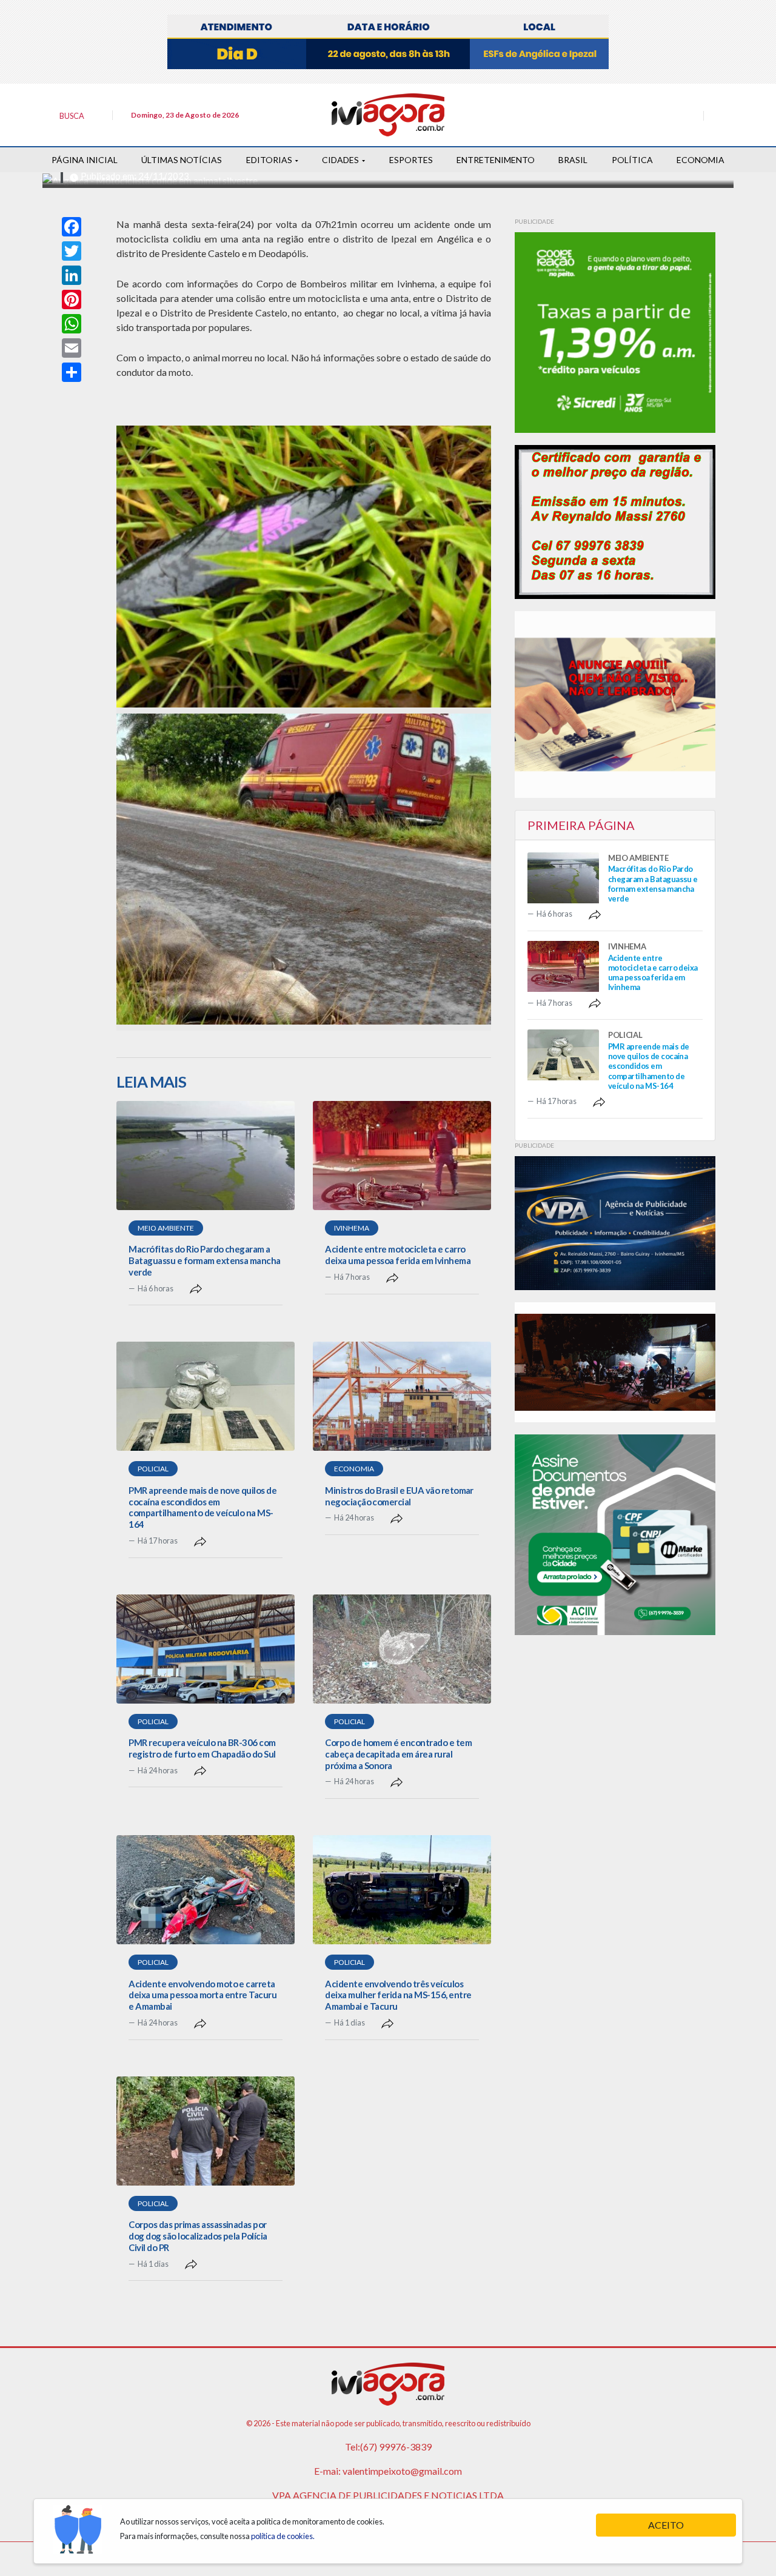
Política (632, 160)
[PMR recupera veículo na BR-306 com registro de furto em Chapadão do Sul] (206, 1649)
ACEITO (666, 2525)
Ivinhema (352, 1228)
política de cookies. (283, 2536)
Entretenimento (496, 160)
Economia (701, 160)
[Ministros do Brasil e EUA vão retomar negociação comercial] (402, 1396)
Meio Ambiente (166, 1228)
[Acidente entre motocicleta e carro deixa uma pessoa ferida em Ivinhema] (402, 1156)
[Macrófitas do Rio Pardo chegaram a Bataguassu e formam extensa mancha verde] (206, 1156)
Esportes (411, 160)
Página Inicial (85, 160)
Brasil (573, 160)
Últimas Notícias (182, 160)
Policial (153, 1469)
